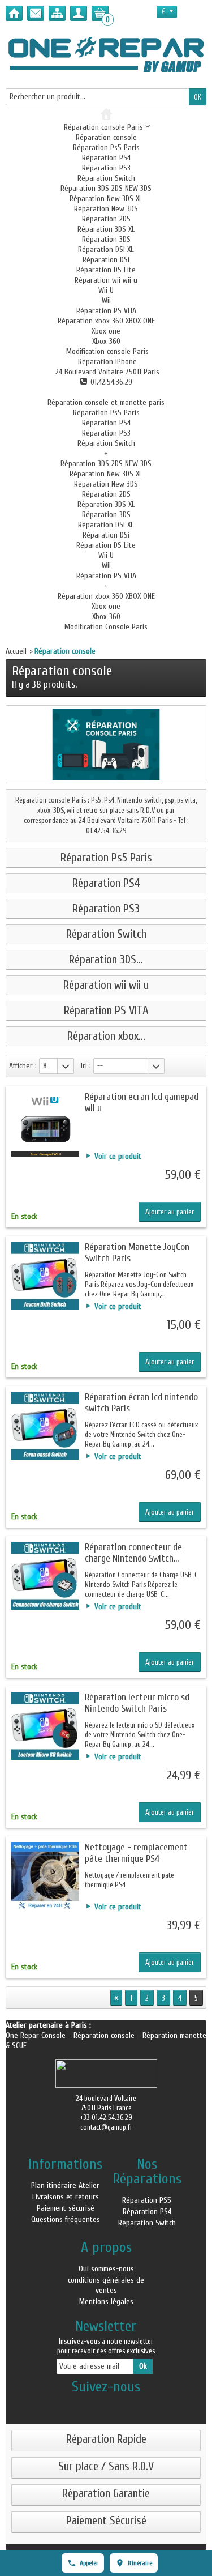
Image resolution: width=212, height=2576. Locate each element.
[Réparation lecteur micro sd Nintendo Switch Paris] (45, 1726)
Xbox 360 (106, 341)
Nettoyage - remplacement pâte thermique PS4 (136, 1853)
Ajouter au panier (170, 1212)
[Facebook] (106, 2405)
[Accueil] (14, 13)
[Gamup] (106, 54)
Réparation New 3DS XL (106, 199)
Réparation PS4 (106, 158)
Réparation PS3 (106, 168)
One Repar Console (37, 2035)
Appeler (89, 2563)
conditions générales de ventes (106, 2285)
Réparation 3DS (106, 239)
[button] (106, 351)
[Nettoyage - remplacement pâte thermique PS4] (45, 1876)
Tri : (85, 1066)
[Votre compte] (79, 13)
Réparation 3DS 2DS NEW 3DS (106, 188)
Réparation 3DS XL (106, 229)
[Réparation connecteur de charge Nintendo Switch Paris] (45, 1576)
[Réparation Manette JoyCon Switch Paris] (45, 1276)
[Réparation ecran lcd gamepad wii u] (45, 1125)
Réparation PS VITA (106, 311)
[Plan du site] (57, 13)
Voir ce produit (118, 1156)
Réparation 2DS (106, 219)
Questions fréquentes (66, 2219)
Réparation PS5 (147, 2200)
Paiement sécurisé (66, 2208)
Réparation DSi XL (106, 250)
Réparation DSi (106, 260)
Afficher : (23, 1066)
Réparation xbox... (106, 1036)
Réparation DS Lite (106, 270)
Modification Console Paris (106, 627)
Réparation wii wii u (106, 280)
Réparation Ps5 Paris (106, 148)
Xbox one (106, 331)
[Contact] (36, 13)
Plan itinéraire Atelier (65, 2185)
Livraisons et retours (66, 2197)
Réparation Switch (106, 178)
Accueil (16, 651)
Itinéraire (140, 2563)
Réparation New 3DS (106, 209)
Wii (106, 300)
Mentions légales (106, 2302)
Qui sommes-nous (106, 2269)
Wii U (106, 290)
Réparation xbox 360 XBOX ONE (106, 321)
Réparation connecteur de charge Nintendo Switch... (133, 1553)
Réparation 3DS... (106, 960)
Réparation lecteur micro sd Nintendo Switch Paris (137, 1703)
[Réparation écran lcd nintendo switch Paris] (45, 1426)
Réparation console (106, 137)
